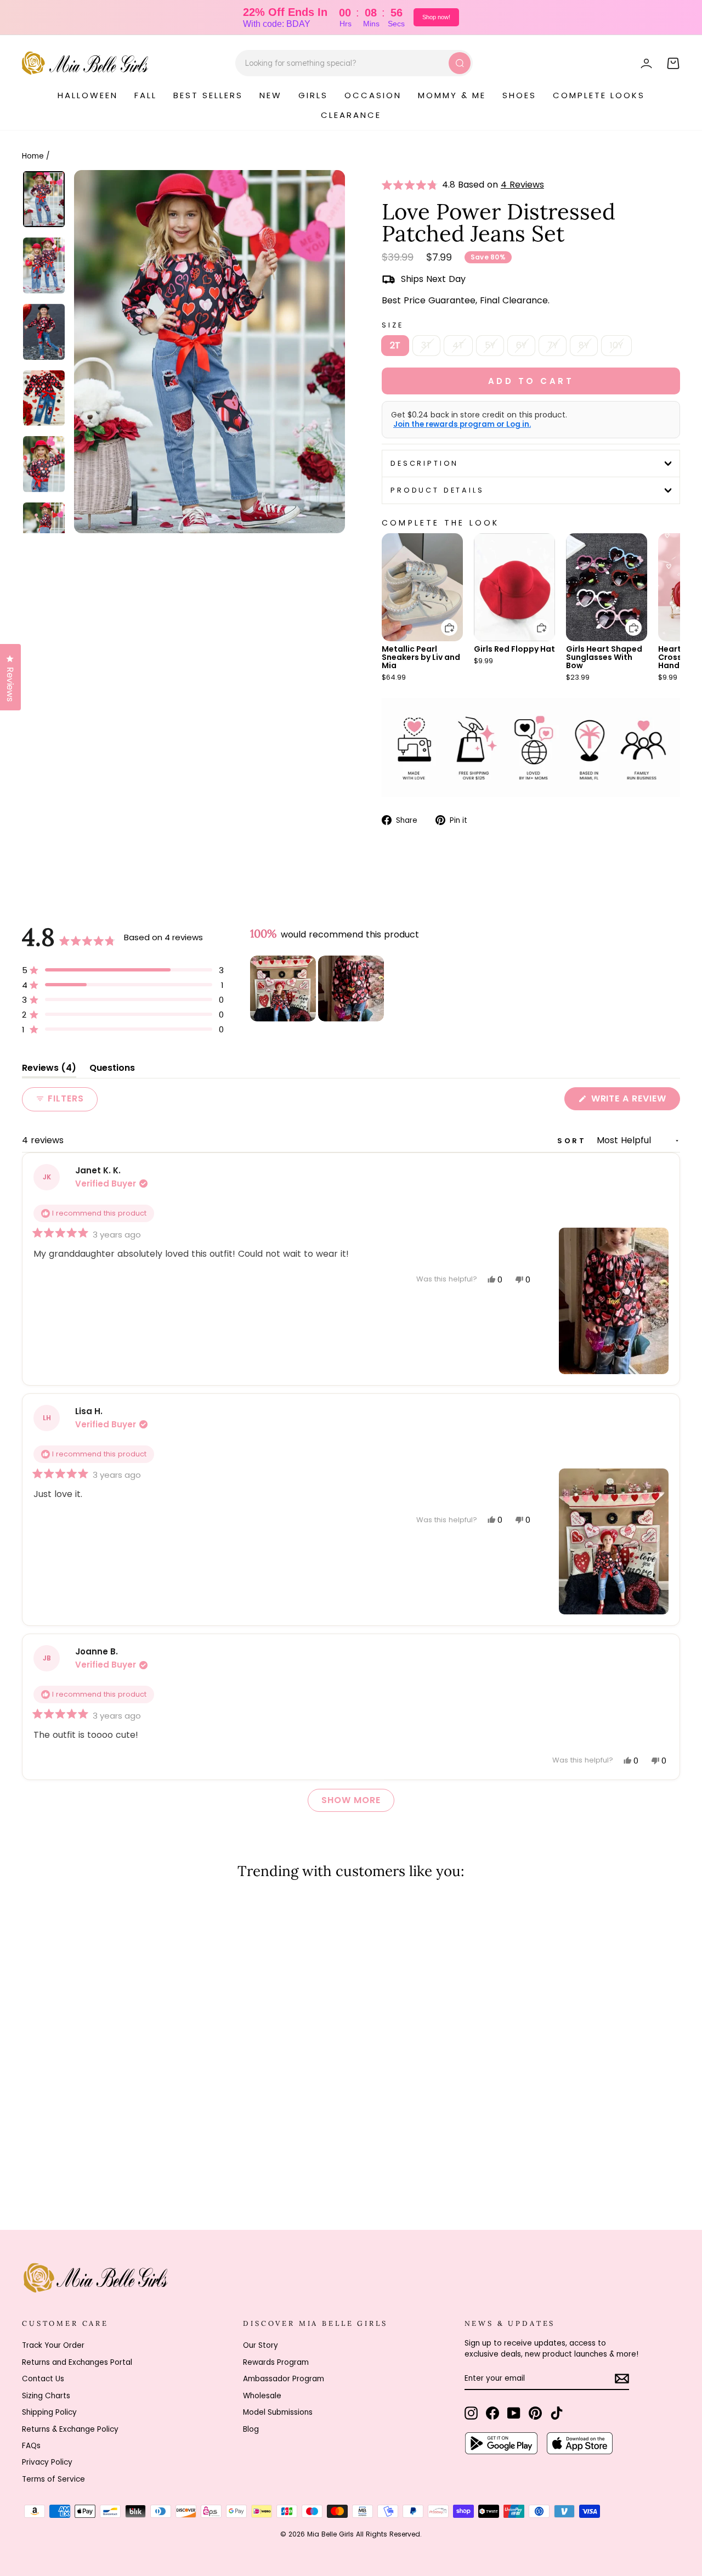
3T (426, 345)
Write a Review (634, 1101)
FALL (146, 95)
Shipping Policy (49, 2412)
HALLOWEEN (88, 95)
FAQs (31, 2446)
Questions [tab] (112, 1070)
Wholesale (262, 2396)
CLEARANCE (351, 115)
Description (424, 463)
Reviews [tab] (49, 1070)
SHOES (519, 95)
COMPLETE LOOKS (599, 95)
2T (395, 345)
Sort (574, 1141)
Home (33, 156)
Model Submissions (278, 2412)
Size (392, 325)
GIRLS (313, 95)
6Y (521, 345)
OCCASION (373, 95)
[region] (318, 988)
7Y (553, 345)
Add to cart (443, 620)
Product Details (437, 490)
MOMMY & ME (452, 95)
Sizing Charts (46, 2396)
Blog (251, 2429)
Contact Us (43, 2379)
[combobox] (354, 63)
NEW (271, 95)
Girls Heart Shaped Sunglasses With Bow (604, 657)
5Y (490, 345)
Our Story (261, 2345)
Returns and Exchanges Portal (77, 2362)
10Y (616, 345)
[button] (412, 185)
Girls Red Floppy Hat (514, 649)
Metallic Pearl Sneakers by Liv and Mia (421, 657)
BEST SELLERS (208, 95)
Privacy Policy (47, 2462)
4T (458, 345)
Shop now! (436, 17)
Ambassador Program (284, 2379)
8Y (584, 345)
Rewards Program (276, 2362)
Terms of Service (53, 2479)
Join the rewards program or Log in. (462, 425)
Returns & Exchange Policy (70, 2429)
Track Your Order (53, 2345)
